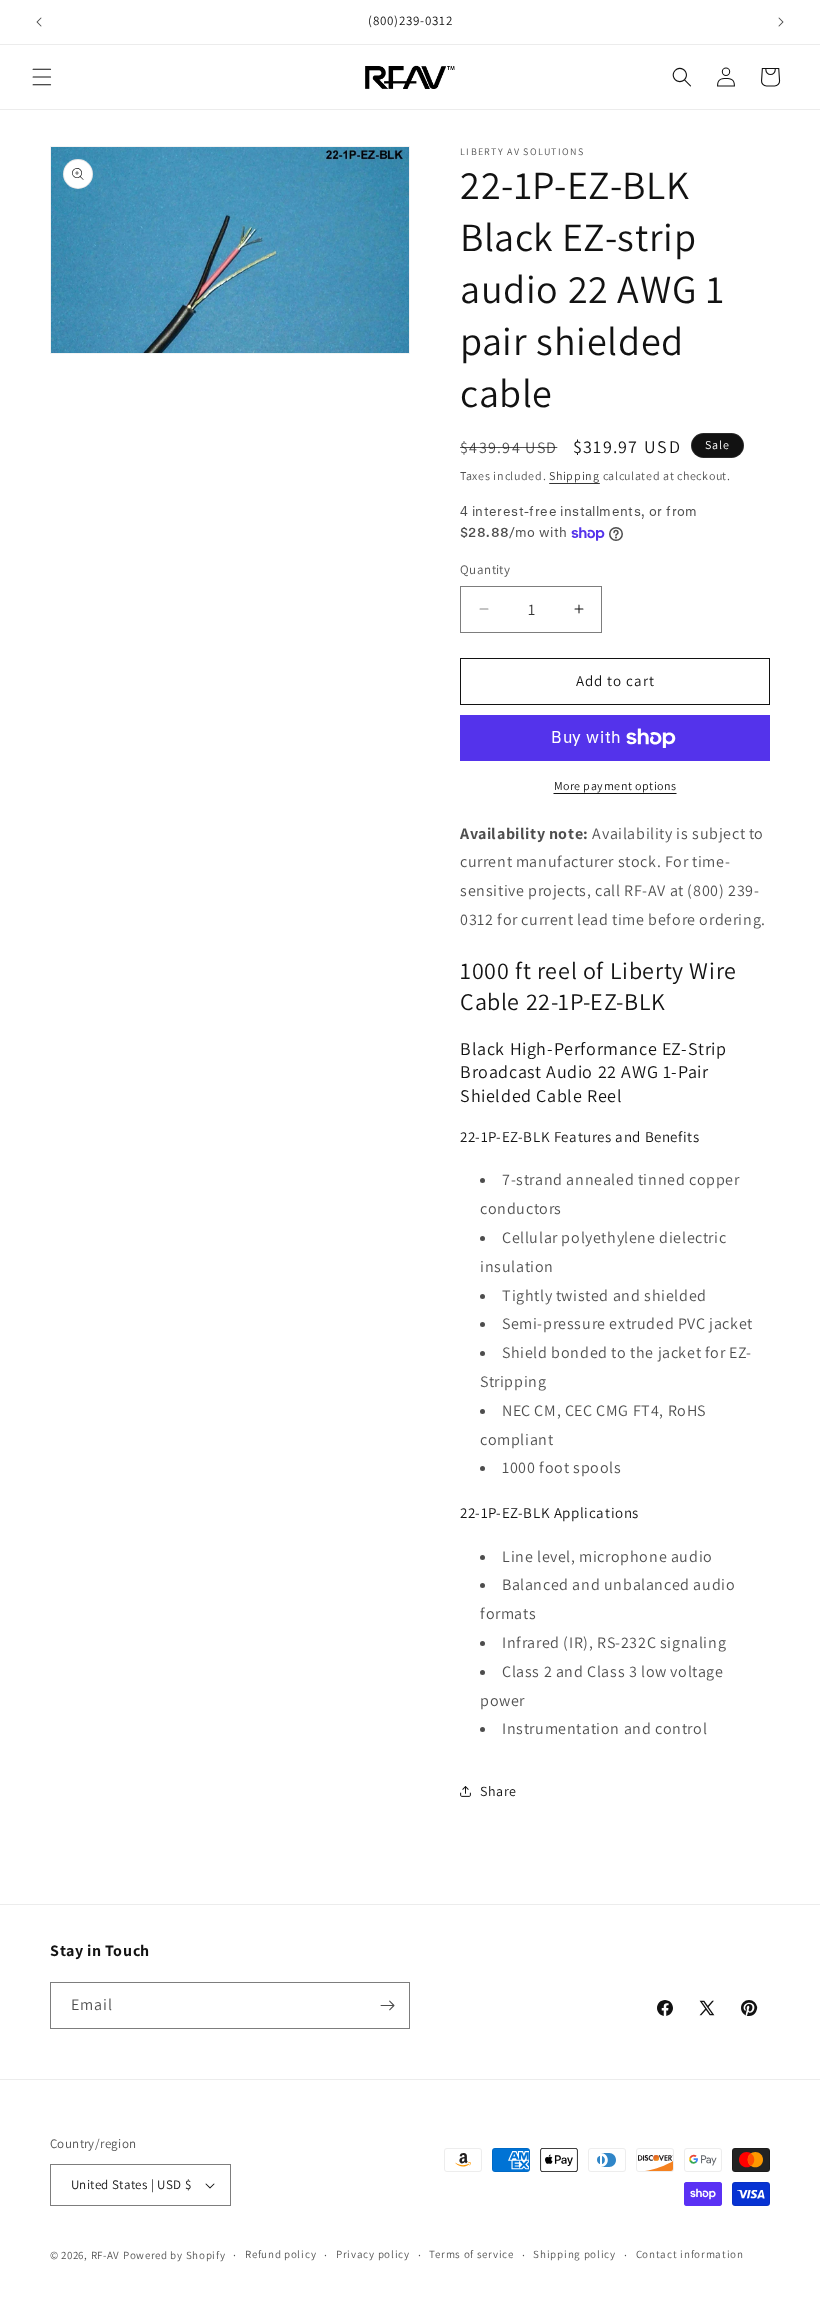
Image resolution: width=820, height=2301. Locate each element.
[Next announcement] (781, 22)
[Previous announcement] (39, 22)
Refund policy (280, 2254)
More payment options (615, 785)
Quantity (485, 569)
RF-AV (106, 2255)
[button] (42, 77)
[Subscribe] (387, 2005)
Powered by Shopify (174, 2255)
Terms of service (471, 2254)
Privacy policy (373, 2254)
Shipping (574, 475)
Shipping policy (574, 2254)
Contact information (690, 2254)
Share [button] (498, 1791)
